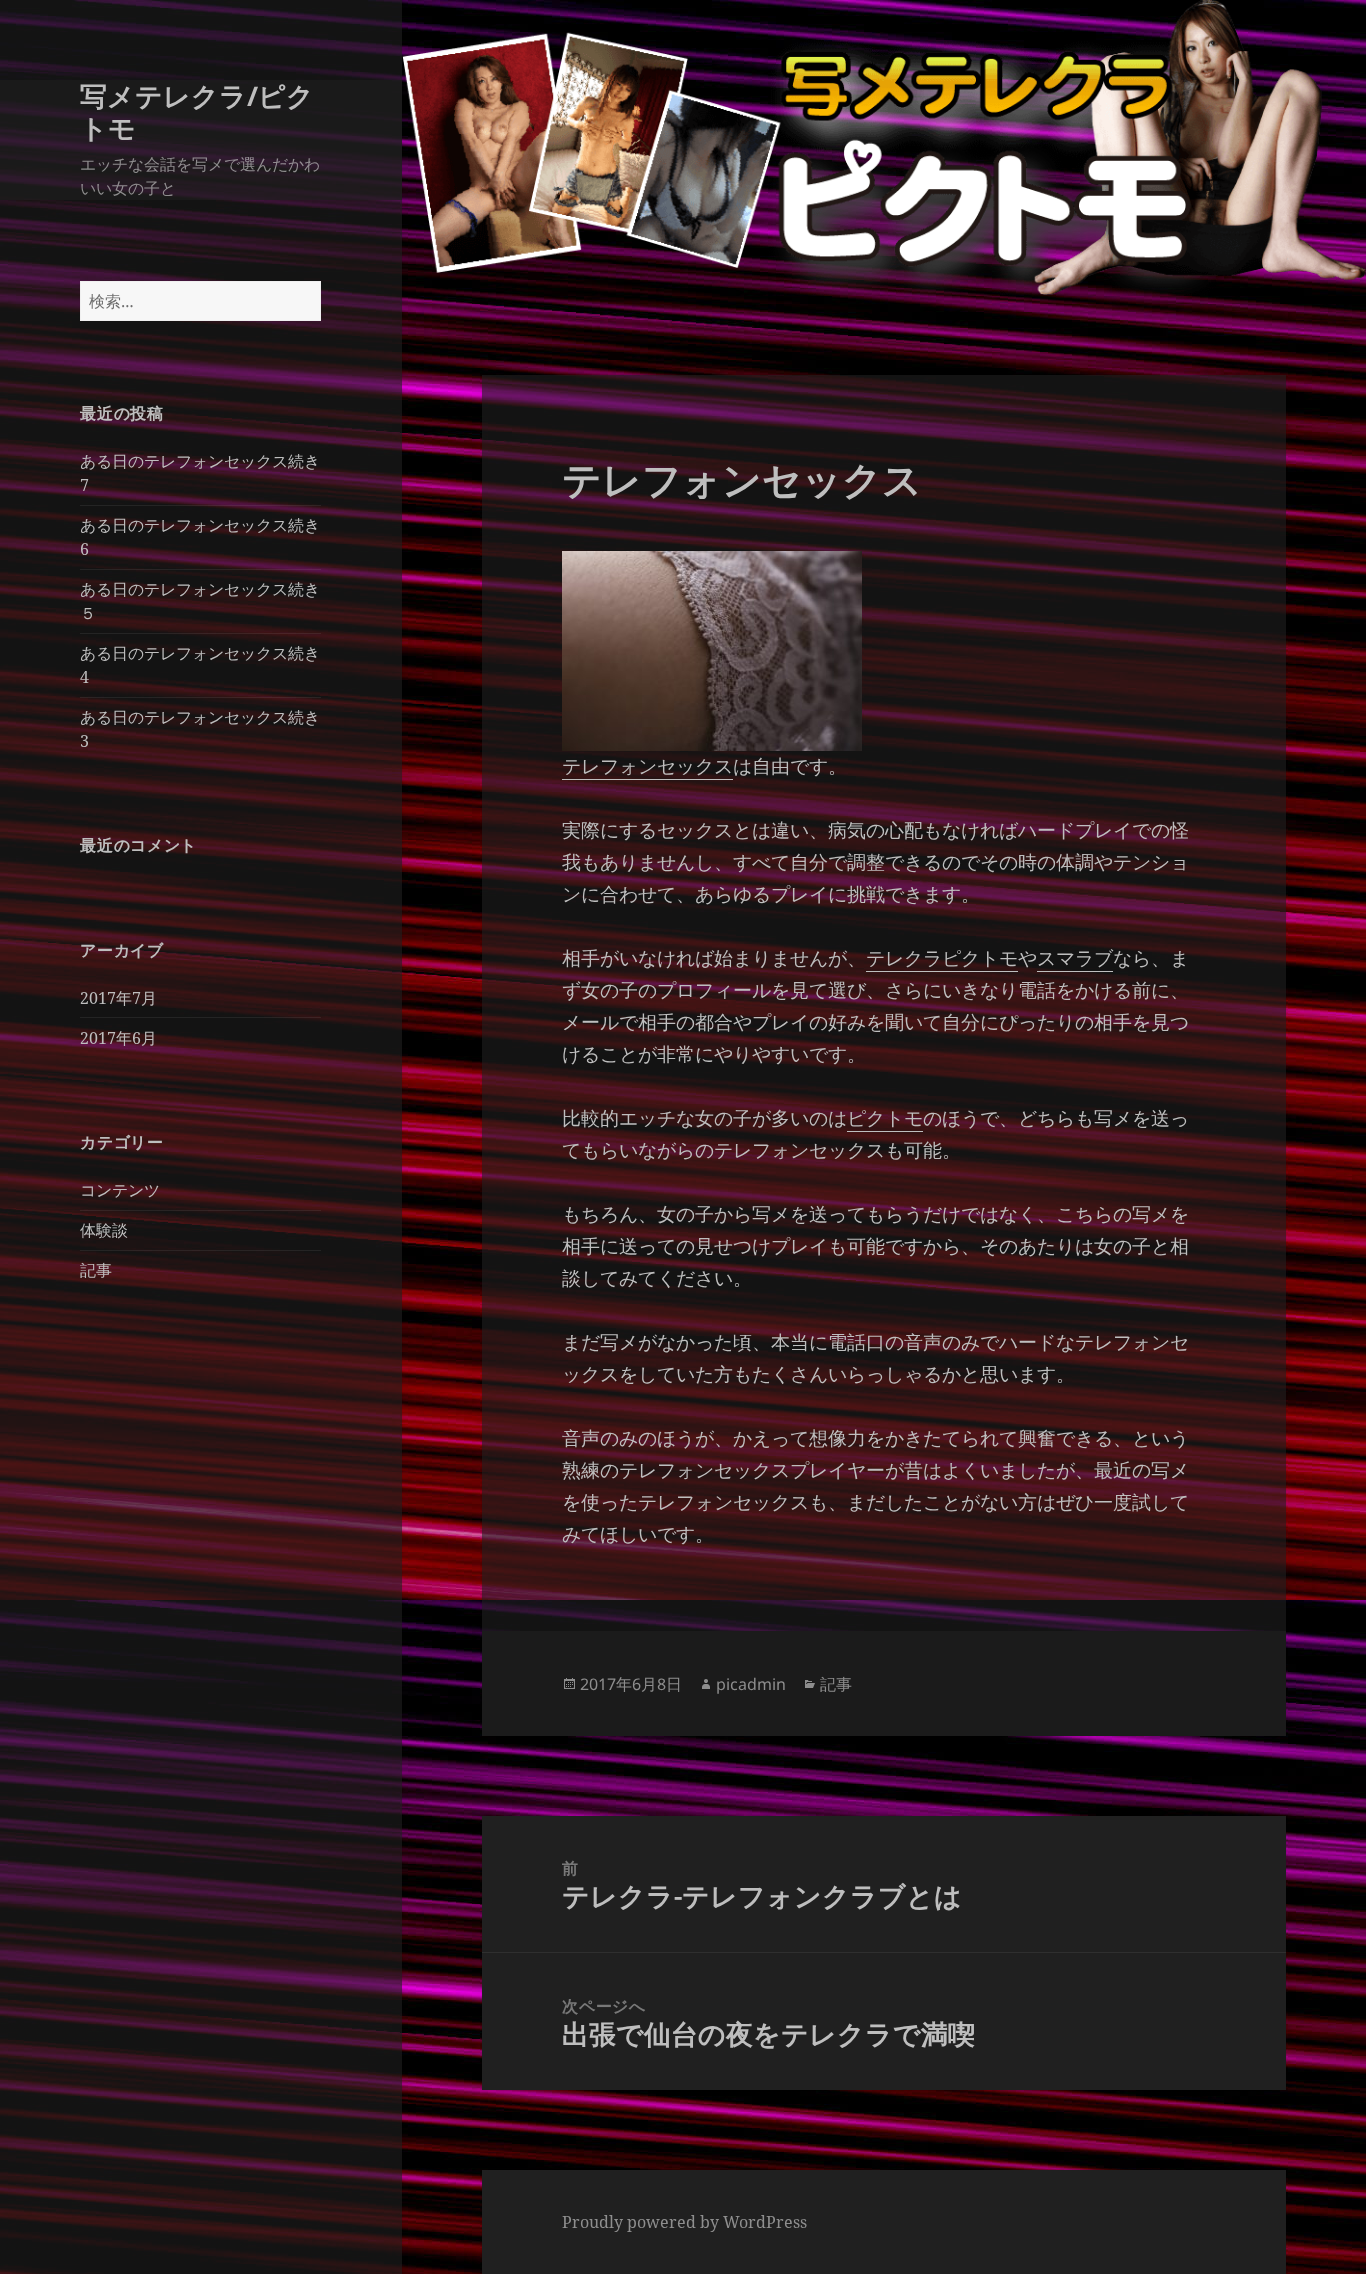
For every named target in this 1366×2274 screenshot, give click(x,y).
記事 (96, 1270)
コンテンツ (120, 1190)
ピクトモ (885, 1118)
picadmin (751, 1684)
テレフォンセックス (647, 766)
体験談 (104, 1230)
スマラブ (1075, 958)
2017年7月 (118, 998)
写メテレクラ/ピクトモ (197, 111)
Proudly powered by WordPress (684, 2222)
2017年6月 (118, 1038)
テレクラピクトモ (942, 958)
